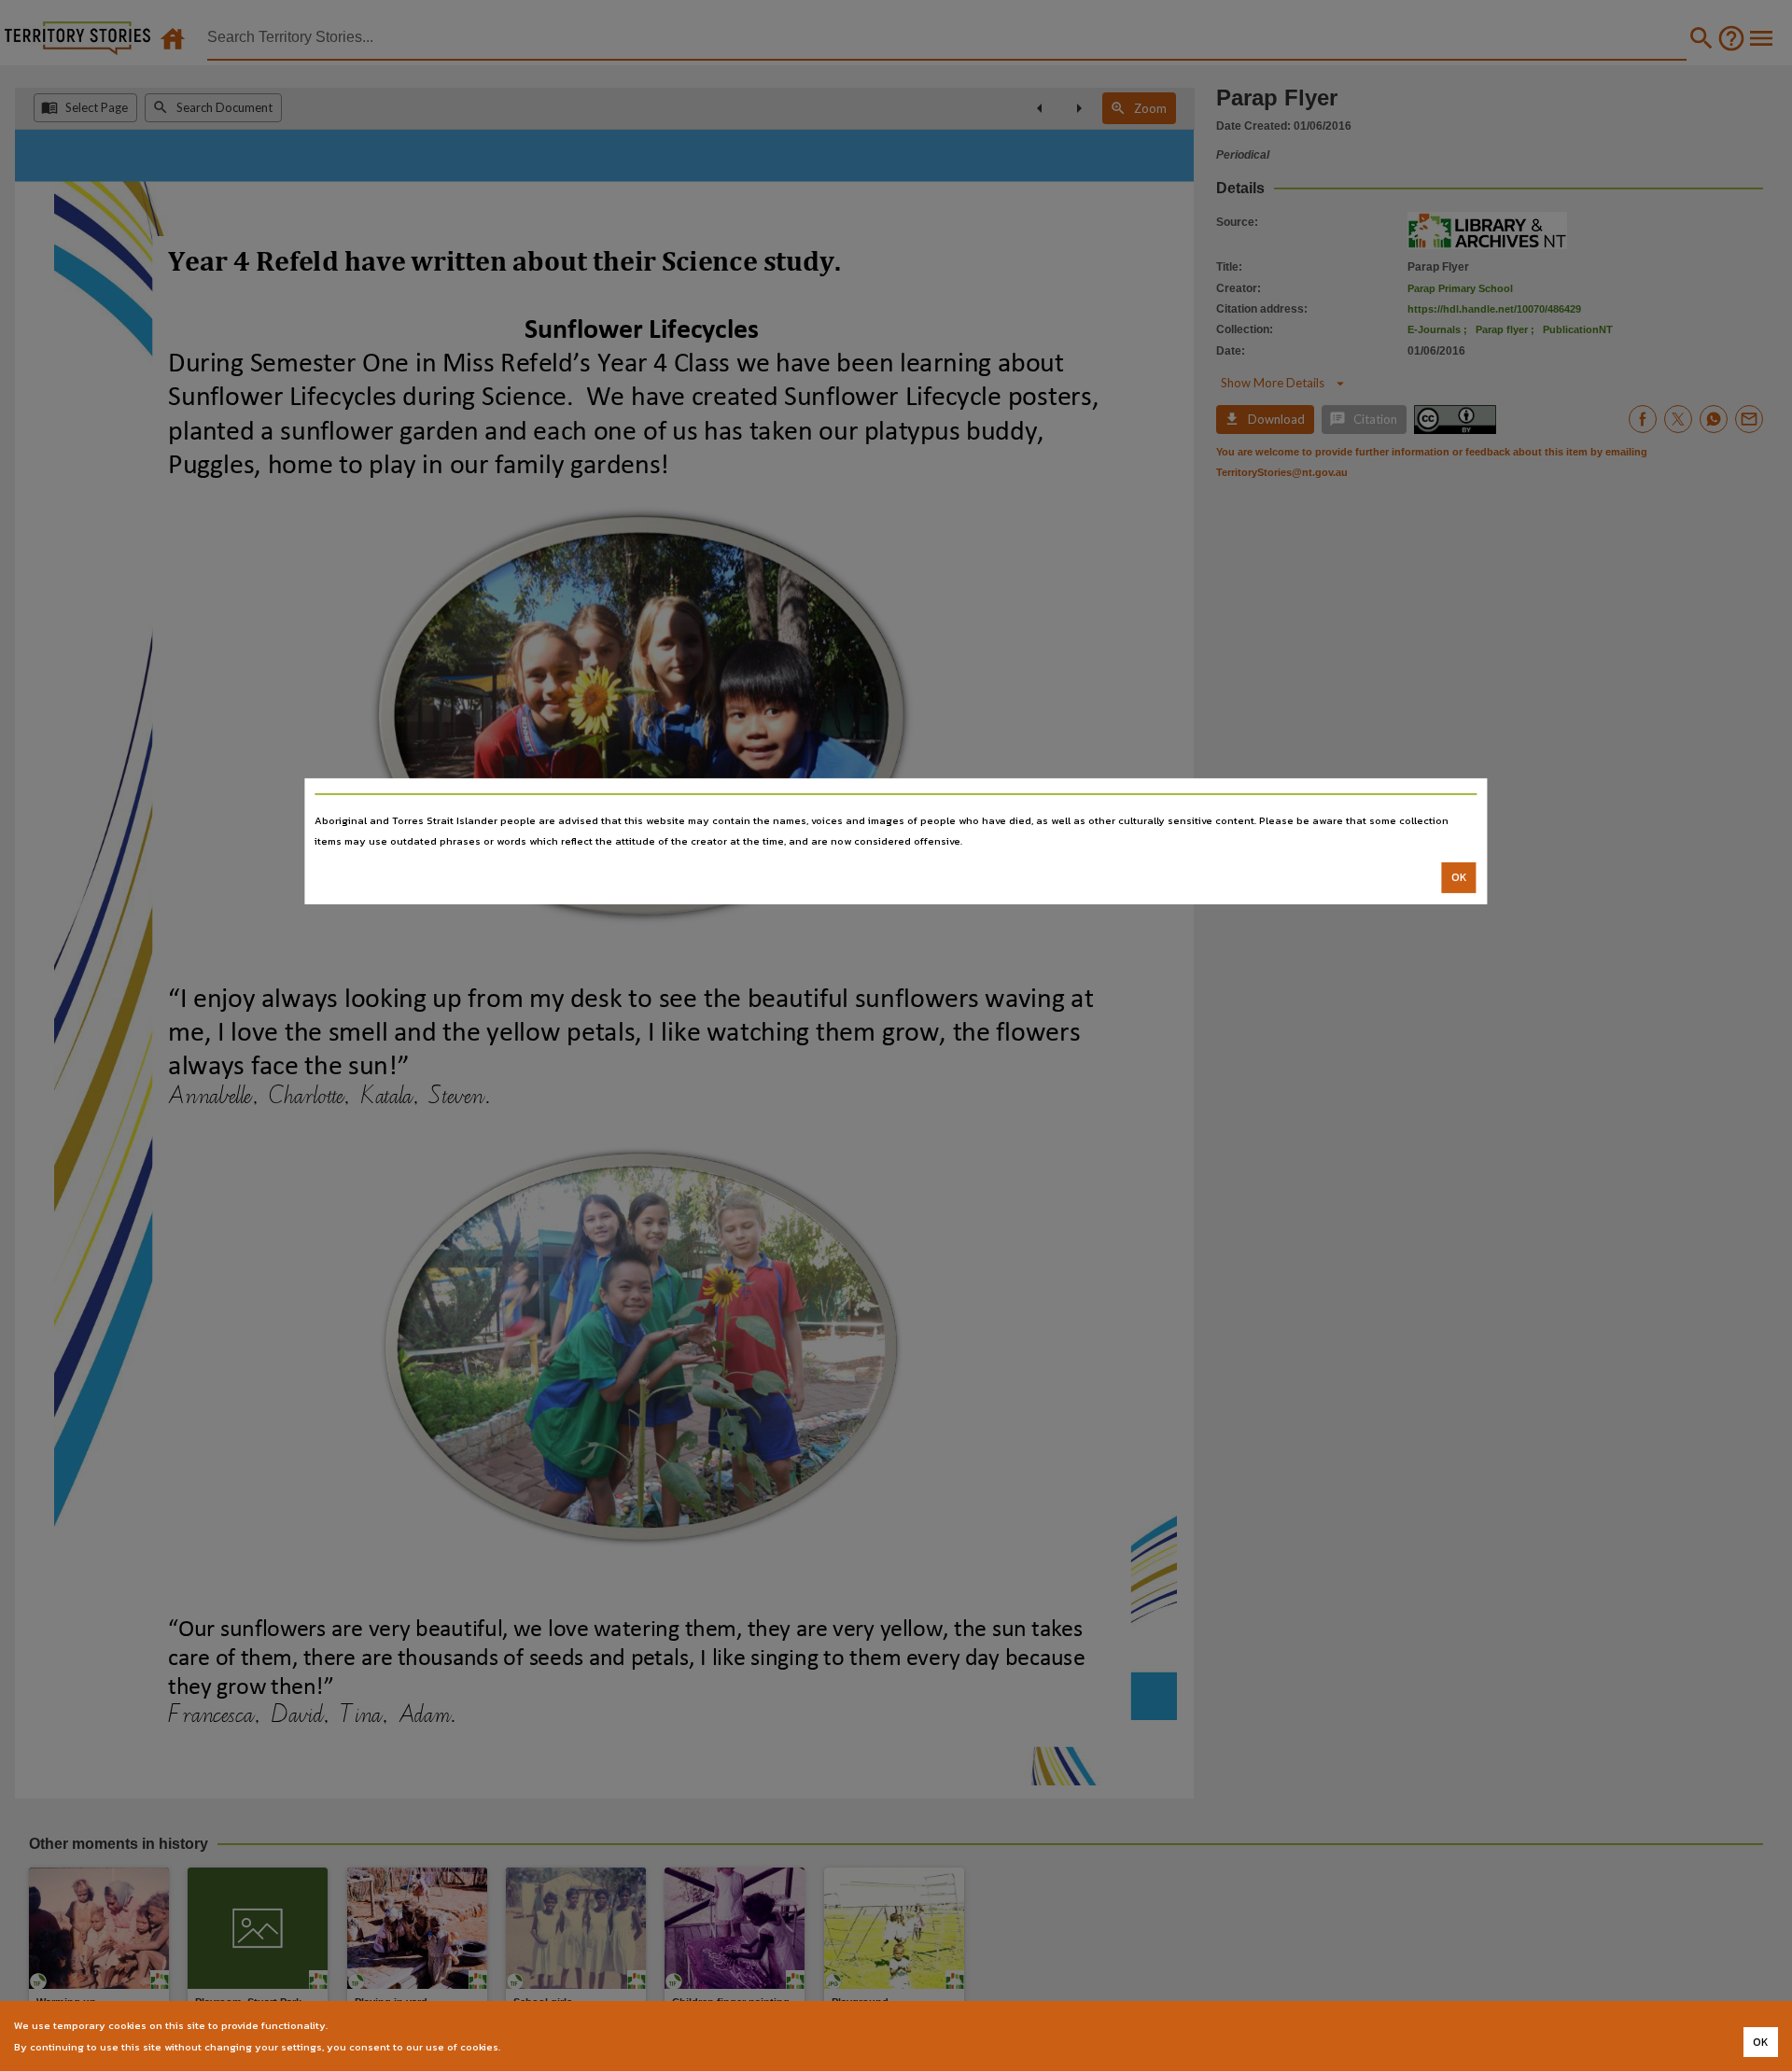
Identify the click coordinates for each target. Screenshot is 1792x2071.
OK (1459, 877)
